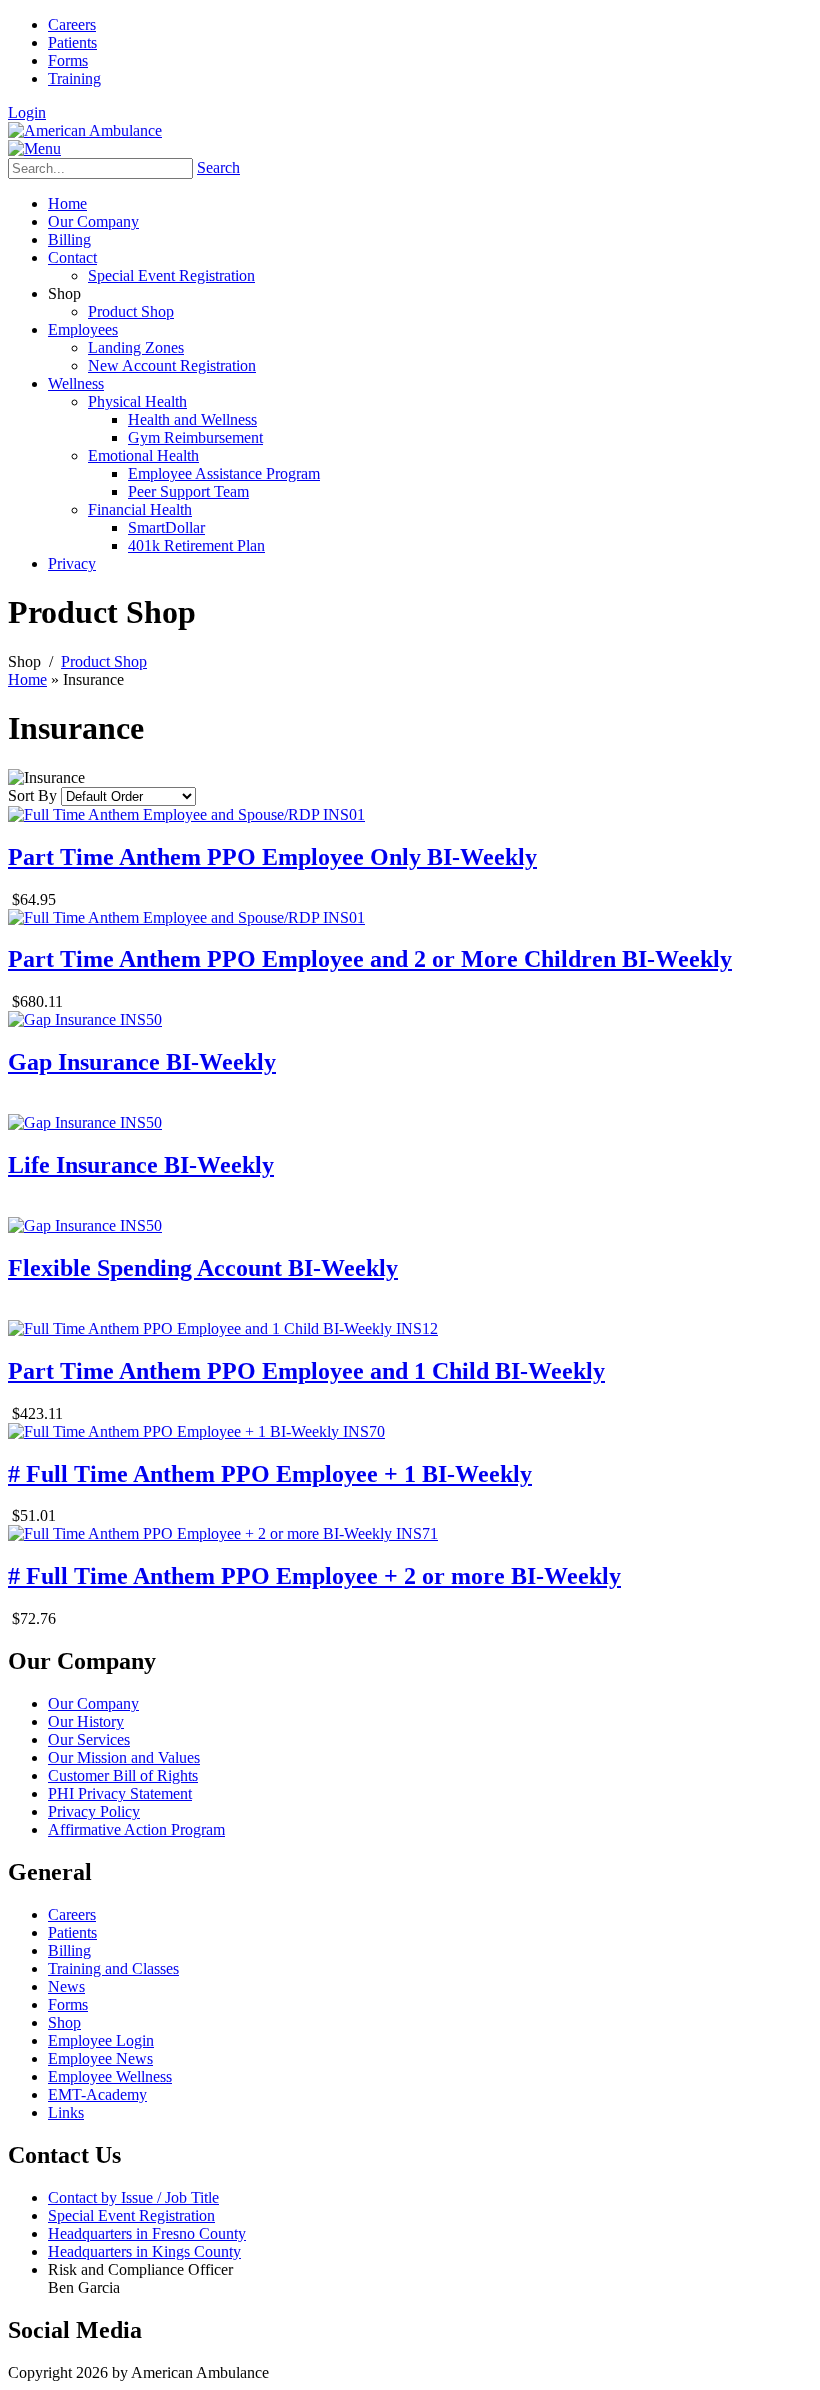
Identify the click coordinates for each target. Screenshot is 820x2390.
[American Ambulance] (85, 130)
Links (66, 2112)
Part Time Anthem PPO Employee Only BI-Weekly (272, 857)
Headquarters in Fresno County (147, 2233)
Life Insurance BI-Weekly (141, 1165)
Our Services (89, 1739)
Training (74, 78)
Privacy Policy (94, 1811)
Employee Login (101, 2040)
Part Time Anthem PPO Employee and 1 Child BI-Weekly (306, 1371)
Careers (72, 24)
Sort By (32, 795)
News (66, 1986)
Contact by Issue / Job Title (133, 2197)
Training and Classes (113, 1968)
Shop (64, 2022)
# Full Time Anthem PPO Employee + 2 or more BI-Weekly (314, 1576)
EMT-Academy (97, 2094)
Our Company (93, 1703)
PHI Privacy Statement (120, 1793)
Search (218, 167)
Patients (72, 42)
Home (27, 679)
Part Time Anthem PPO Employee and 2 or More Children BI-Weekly (370, 959)
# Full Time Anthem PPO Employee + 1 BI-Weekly (270, 1474)
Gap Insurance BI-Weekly (142, 1062)
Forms (68, 60)
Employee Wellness (110, 2076)
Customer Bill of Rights (123, 1775)
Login (27, 112)
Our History (86, 1721)
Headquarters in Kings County (144, 2251)
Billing (69, 1950)
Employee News (100, 2058)
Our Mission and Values (124, 1757)
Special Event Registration (131, 2215)
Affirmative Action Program (136, 1829)
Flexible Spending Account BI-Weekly (203, 1268)
